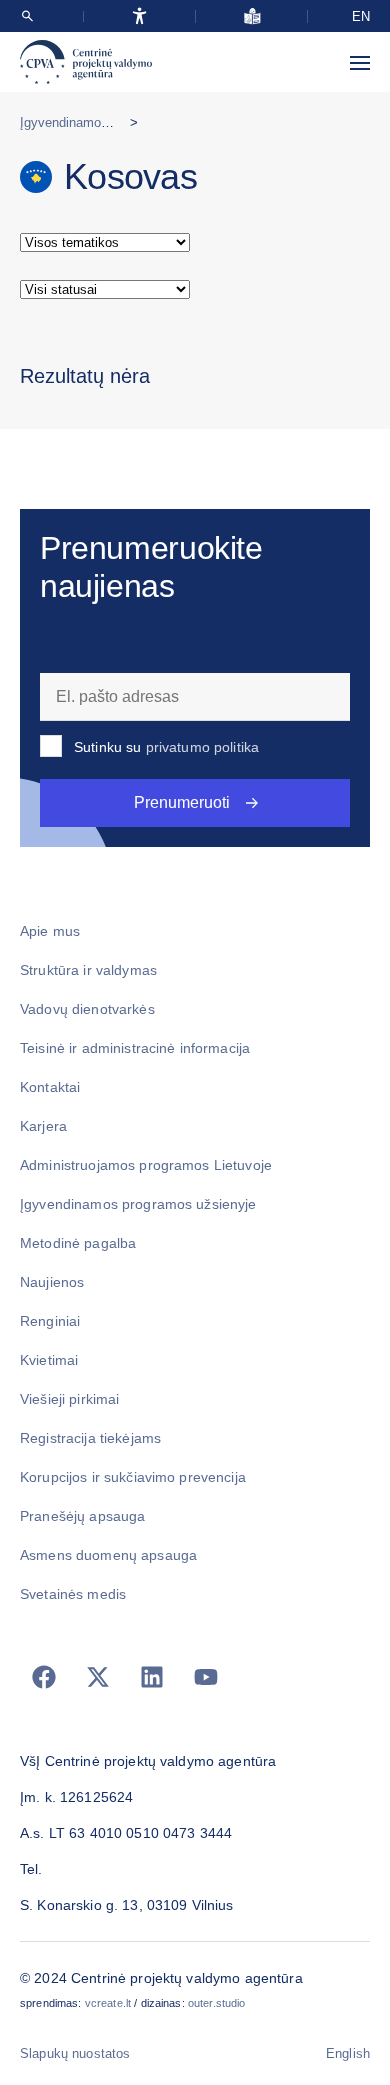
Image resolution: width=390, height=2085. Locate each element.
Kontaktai (50, 1087)
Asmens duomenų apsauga (108, 1555)
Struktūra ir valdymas (88, 970)
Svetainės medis (73, 1594)
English (348, 2053)
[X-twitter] (98, 1677)
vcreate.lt (108, 2003)
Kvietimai (49, 1360)
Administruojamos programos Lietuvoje (146, 1165)
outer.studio (217, 2003)
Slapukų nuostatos (75, 2053)
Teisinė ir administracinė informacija (135, 1048)
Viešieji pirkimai (69, 1399)
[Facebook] (44, 1677)
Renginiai (50, 1321)
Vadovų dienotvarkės (87, 1009)
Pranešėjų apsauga (82, 1516)
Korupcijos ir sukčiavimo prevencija (133, 1477)
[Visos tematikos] (195, 242)
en (361, 16)
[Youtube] (206, 1677)
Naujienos (52, 1282)
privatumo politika (203, 747)
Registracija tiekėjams (90, 1438)
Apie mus (50, 931)
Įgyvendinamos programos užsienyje (138, 1204)
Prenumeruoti (182, 802)
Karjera (43, 1126)
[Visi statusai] (195, 289)
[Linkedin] (152, 1677)
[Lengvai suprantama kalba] (252, 16)
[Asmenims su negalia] (139, 16)
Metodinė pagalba (78, 1243)
